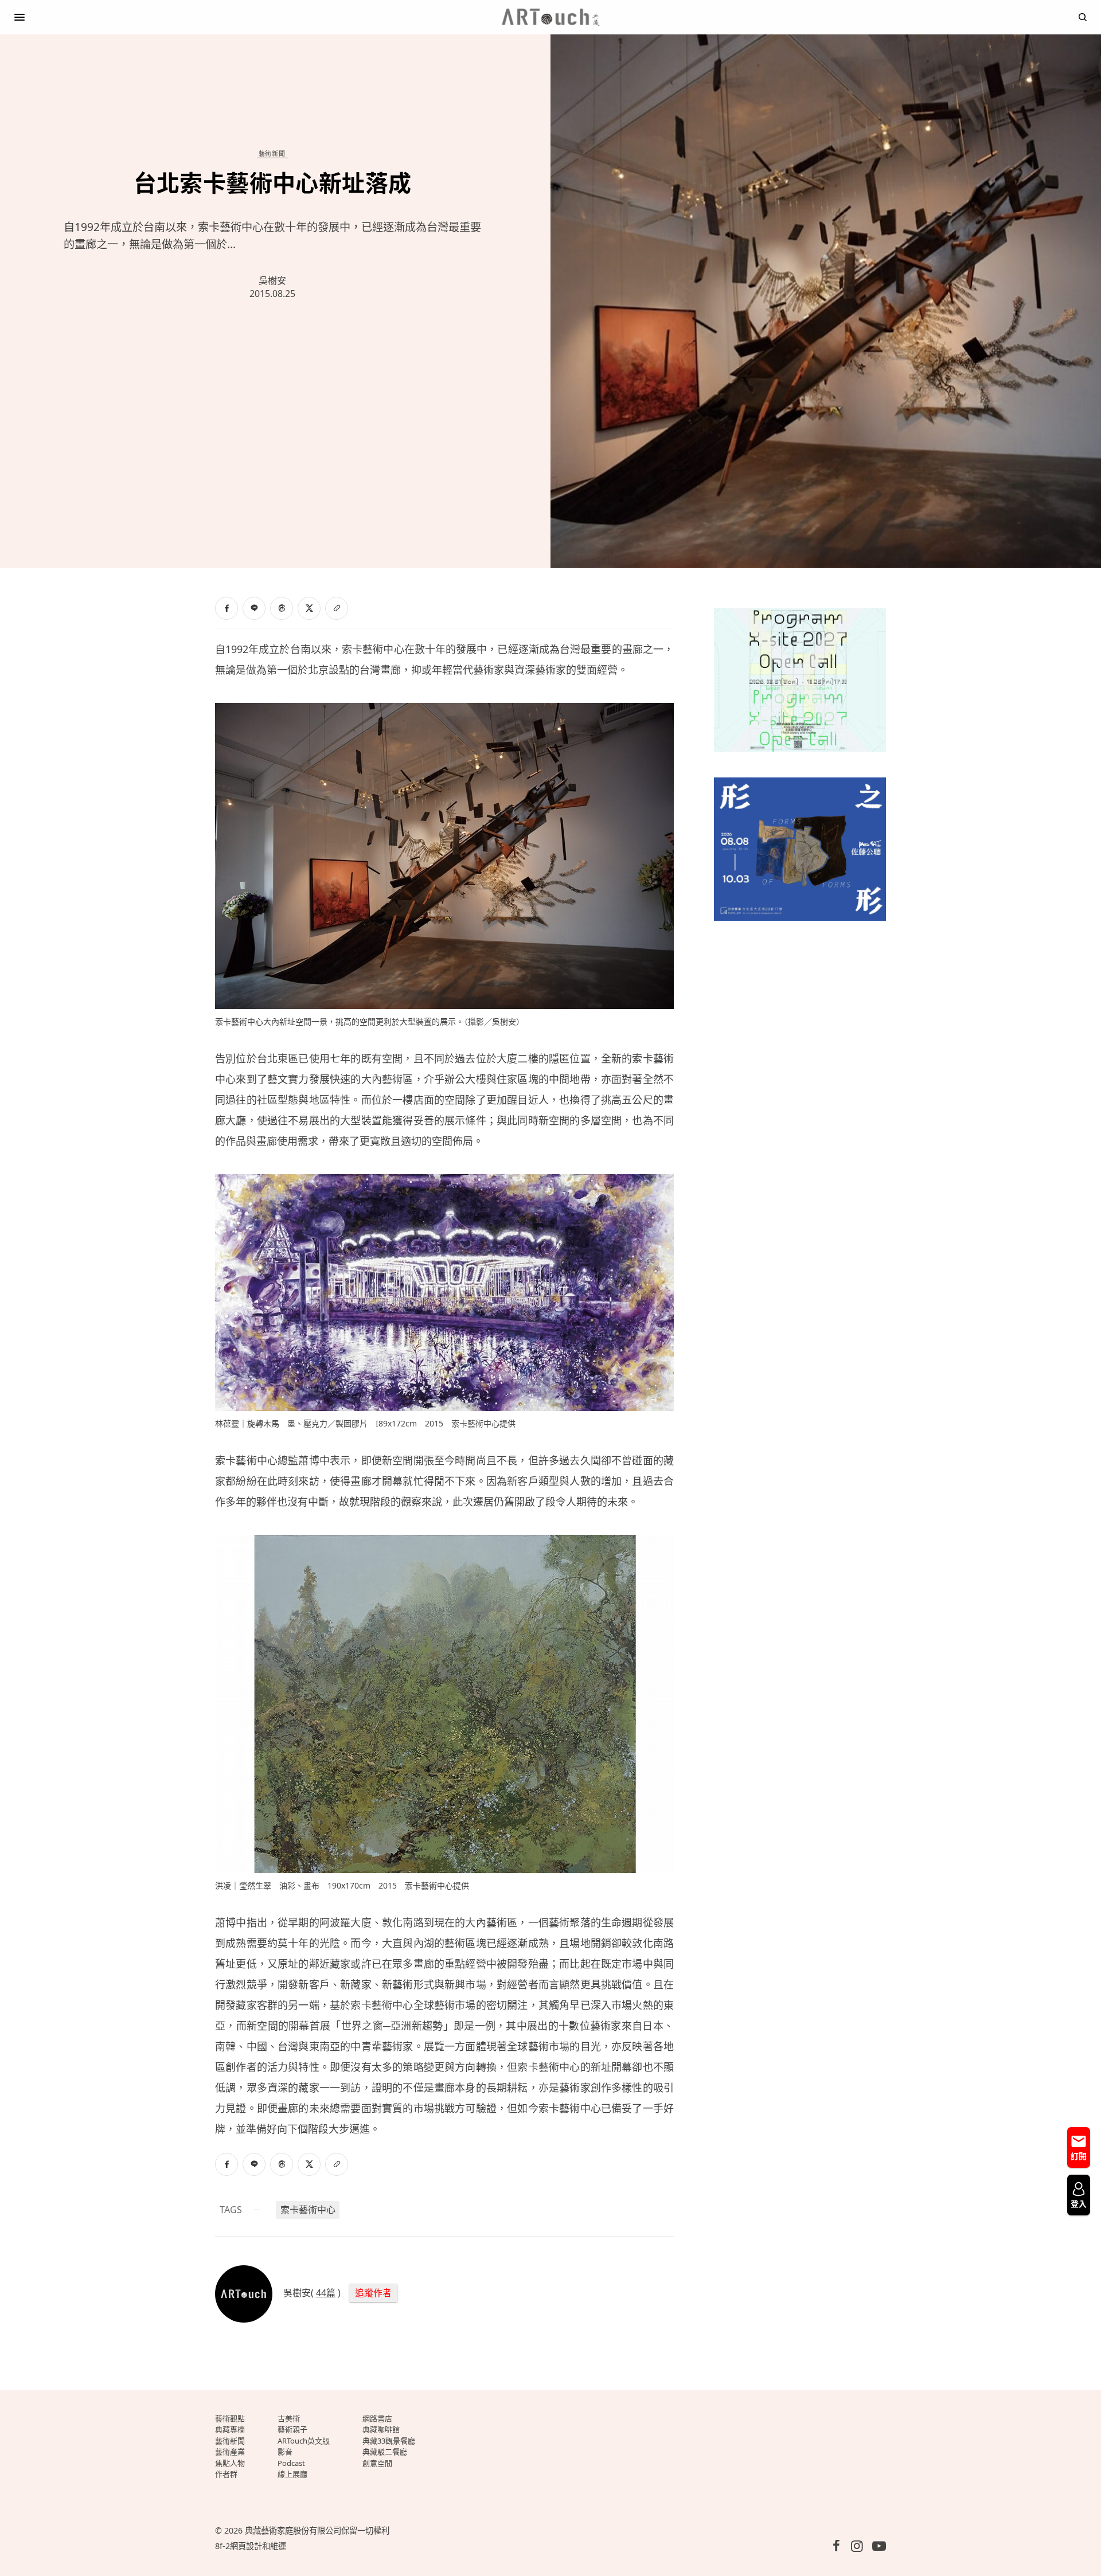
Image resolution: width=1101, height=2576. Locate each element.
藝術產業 (230, 2452)
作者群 (226, 2474)
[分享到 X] (309, 608)
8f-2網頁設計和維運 (251, 2546)
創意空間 (377, 2463)
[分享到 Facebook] (227, 608)
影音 (285, 2452)
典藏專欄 (230, 2429)
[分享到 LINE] (254, 608)
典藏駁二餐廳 (385, 2452)
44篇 (326, 2293)
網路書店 (377, 2418)
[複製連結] (337, 608)
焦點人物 (230, 2463)
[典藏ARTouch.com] (550, 17)
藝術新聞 (272, 153)
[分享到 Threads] (282, 608)
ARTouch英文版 (304, 2441)
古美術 (289, 2418)
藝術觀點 (230, 2418)
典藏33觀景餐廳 (389, 2441)
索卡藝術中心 (308, 2210)
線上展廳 (292, 2474)
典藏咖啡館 (381, 2429)
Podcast (291, 2463)
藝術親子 (292, 2429)
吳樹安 (272, 280)
